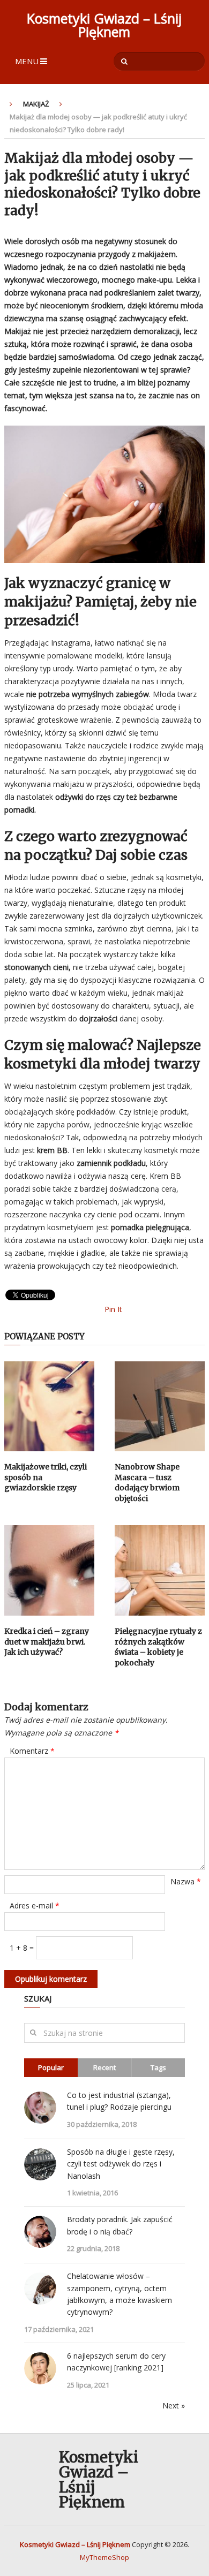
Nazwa (186, 1881)
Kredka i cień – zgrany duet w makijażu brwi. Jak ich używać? (47, 1642)
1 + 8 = (23, 1948)
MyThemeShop (104, 2557)
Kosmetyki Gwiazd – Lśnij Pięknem (104, 25)
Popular (51, 2067)
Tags (158, 2067)
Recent (104, 2067)
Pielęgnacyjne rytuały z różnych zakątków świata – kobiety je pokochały (158, 1647)
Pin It (113, 1309)
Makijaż (36, 104)
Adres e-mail (35, 1906)
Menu (27, 61)
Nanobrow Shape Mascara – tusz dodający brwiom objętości (147, 1483)
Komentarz (32, 1751)
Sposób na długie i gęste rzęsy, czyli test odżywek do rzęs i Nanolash (121, 2164)
